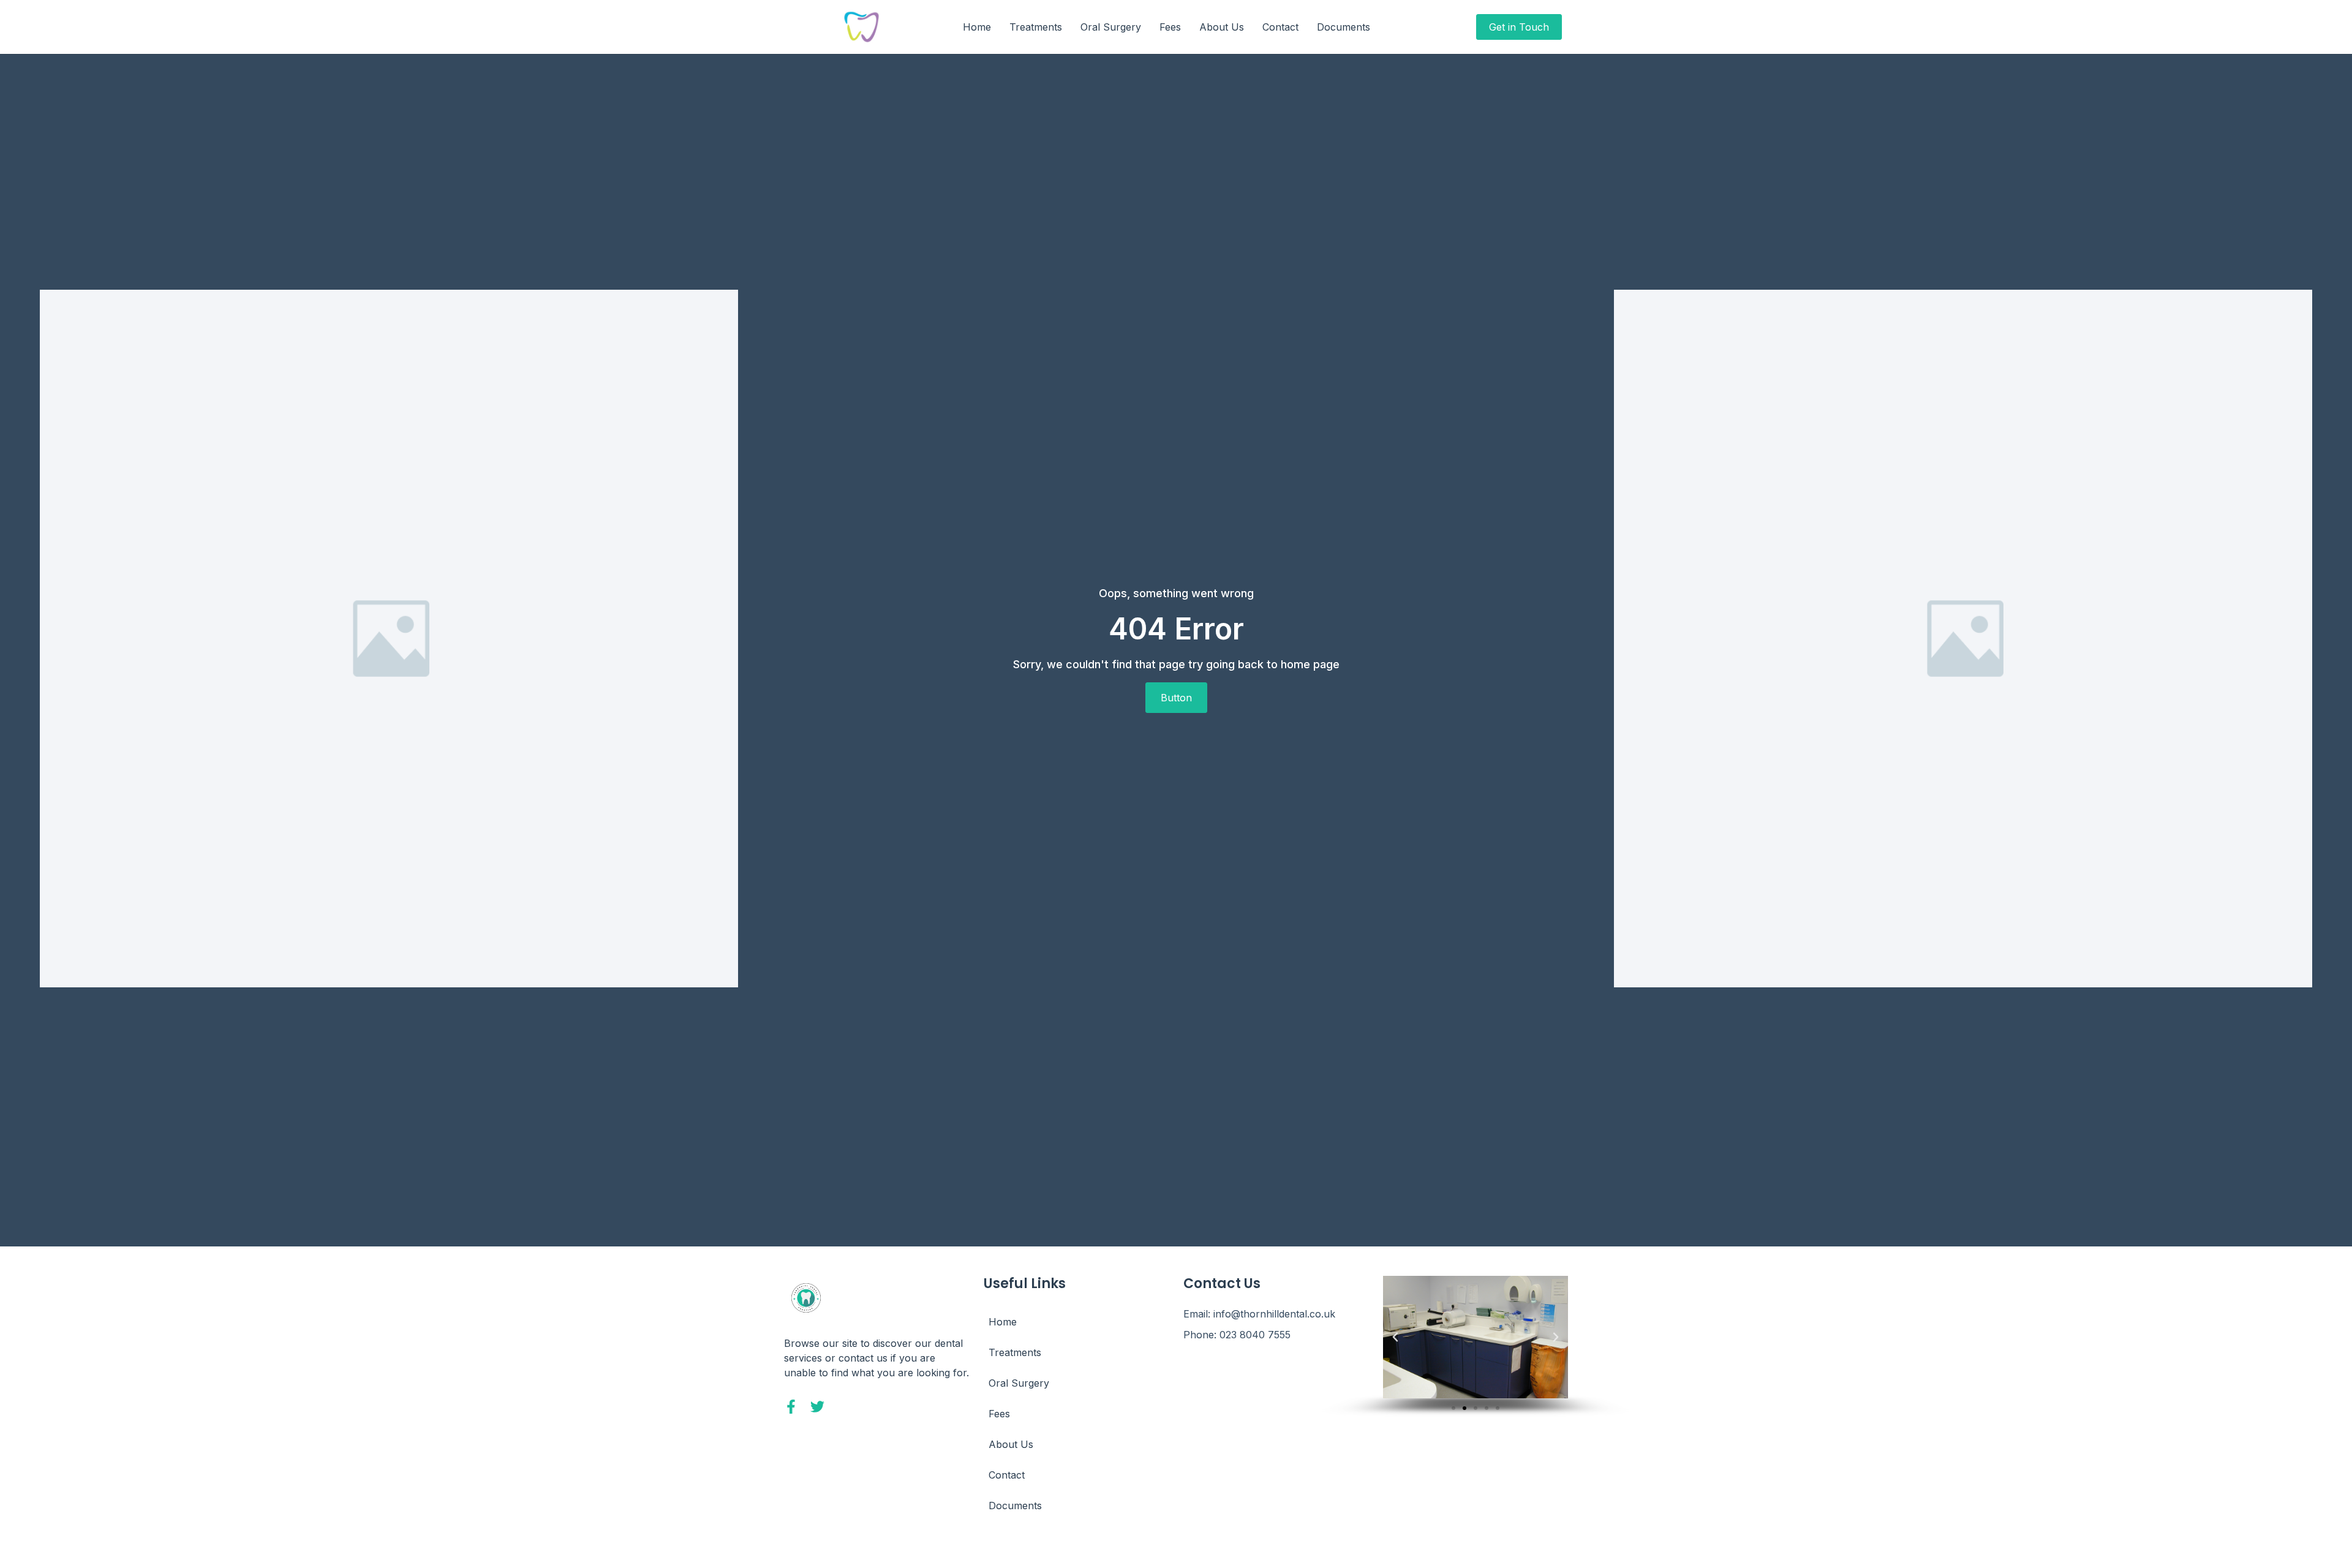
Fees (1170, 27)
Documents (1344, 27)
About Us (1222, 27)
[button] (1395, 1337)
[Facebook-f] (791, 1407)
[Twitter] (817, 1407)
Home (977, 27)
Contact (1280, 27)
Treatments (1036, 27)
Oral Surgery (1111, 27)
